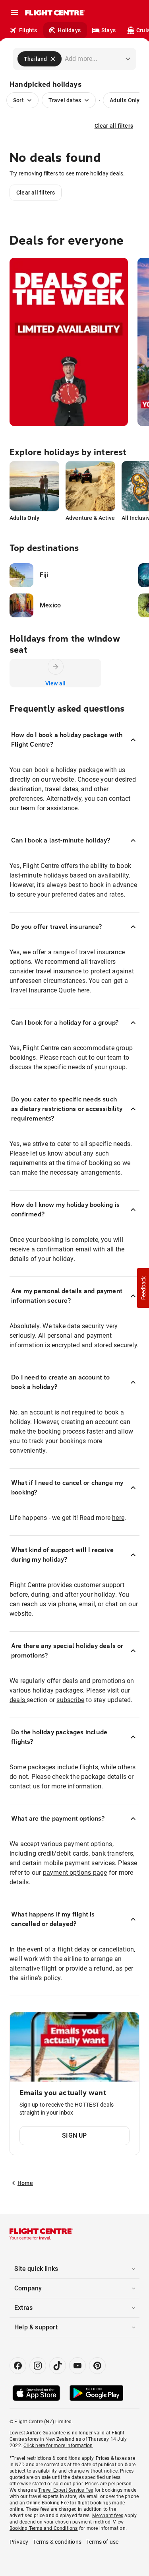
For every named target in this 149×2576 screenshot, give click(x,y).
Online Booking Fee (47, 2503)
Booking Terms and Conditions (44, 2528)
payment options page (75, 1873)
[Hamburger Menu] (14, 13)
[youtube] (77, 2366)
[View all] (56, 667)
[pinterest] (97, 2366)
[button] (143, 1288)
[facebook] (18, 2366)
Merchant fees (108, 2516)
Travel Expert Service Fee (66, 2490)
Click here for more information (58, 2446)
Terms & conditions (57, 2542)
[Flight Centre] (55, 13)
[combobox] (87, 59)
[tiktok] (58, 2366)
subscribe (70, 1700)
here (84, 990)
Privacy (19, 2542)
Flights (28, 30)
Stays (108, 30)
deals (18, 1700)
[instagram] (38, 2366)
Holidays (69, 30)
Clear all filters (114, 126)
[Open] (128, 59)
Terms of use (102, 2542)
